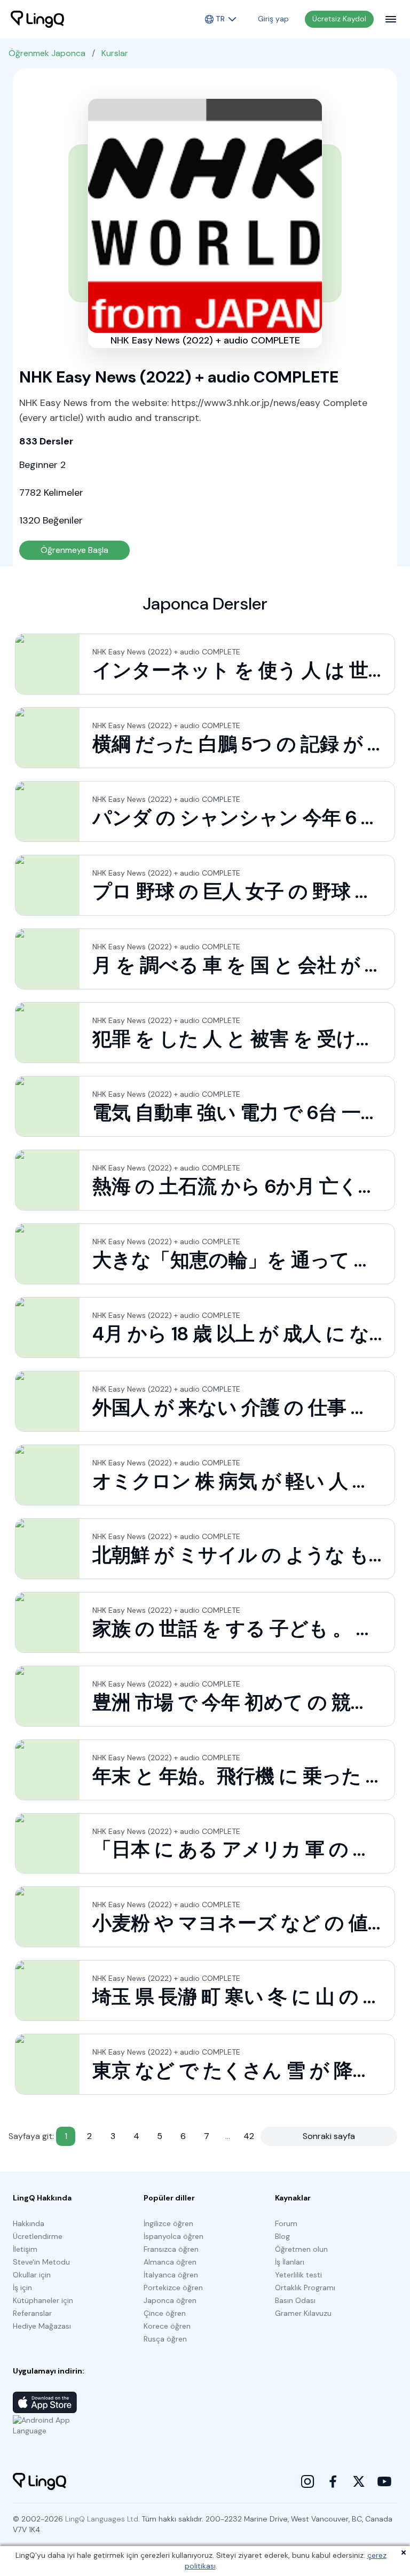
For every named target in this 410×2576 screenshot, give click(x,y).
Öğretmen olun (301, 2249)
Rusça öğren (165, 2339)
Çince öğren (165, 2313)
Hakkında (29, 2223)
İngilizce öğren (168, 2223)
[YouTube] (384, 2481)
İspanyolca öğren (174, 2236)
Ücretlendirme (38, 2236)
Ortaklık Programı (305, 2288)
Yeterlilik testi (298, 2275)
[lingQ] (37, 19)
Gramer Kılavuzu (303, 2313)
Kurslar (115, 53)
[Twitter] (359, 2481)
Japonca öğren (170, 2300)
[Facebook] (333, 2481)
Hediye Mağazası (42, 2326)
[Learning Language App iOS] (45, 2402)
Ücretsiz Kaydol (339, 19)
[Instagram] (307, 2481)
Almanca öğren (170, 2262)
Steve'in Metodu (41, 2262)
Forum (286, 2223)
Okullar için (32, 2275)
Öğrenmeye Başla (74, 550)
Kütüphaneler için (43, 2300)
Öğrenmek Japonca (47, 53)
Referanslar (32, 2313)
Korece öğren (167, 2326)
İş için (22, 2288)
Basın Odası (295, 2300)
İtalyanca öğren (171, 2275)
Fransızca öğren (171, 2249)
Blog (282, 2236)
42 (249, 2136)
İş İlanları (290, 2262)
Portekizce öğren (173, 2288)
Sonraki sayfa (329, 2136)
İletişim (25, 2249)
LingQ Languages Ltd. (102, 2519)
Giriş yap (273, 19)
